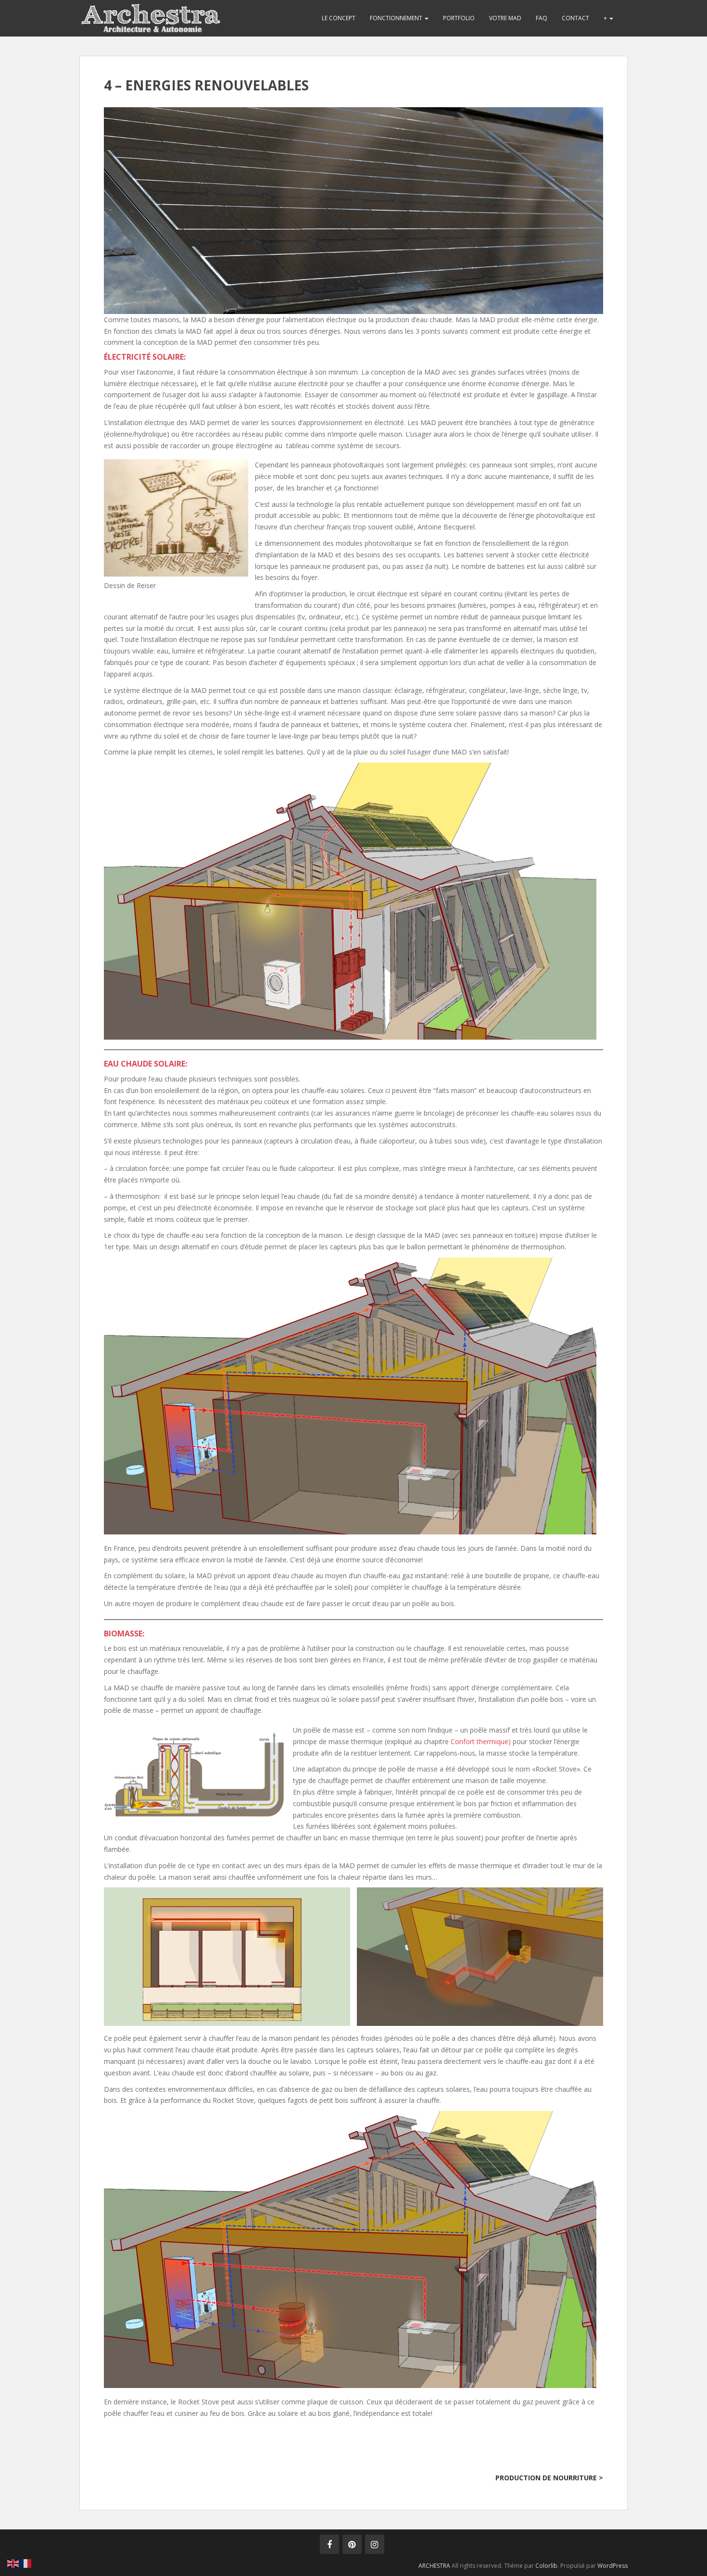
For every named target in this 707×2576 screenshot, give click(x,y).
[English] (13, 2563)
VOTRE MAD (505, 18)
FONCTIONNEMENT (397, 18)
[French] (26, 2563)
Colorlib (546, 2566)
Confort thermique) (481, 1741)
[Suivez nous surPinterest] (352, 2544)
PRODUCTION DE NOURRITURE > (549, 2478)
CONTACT (575, 18)
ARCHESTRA (434, 2566)
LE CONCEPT (339, 18)
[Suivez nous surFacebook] (329, 2544)
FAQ (542, 18)
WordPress (612, 2566)
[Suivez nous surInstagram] (375, 2544)
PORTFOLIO (459, 18)
